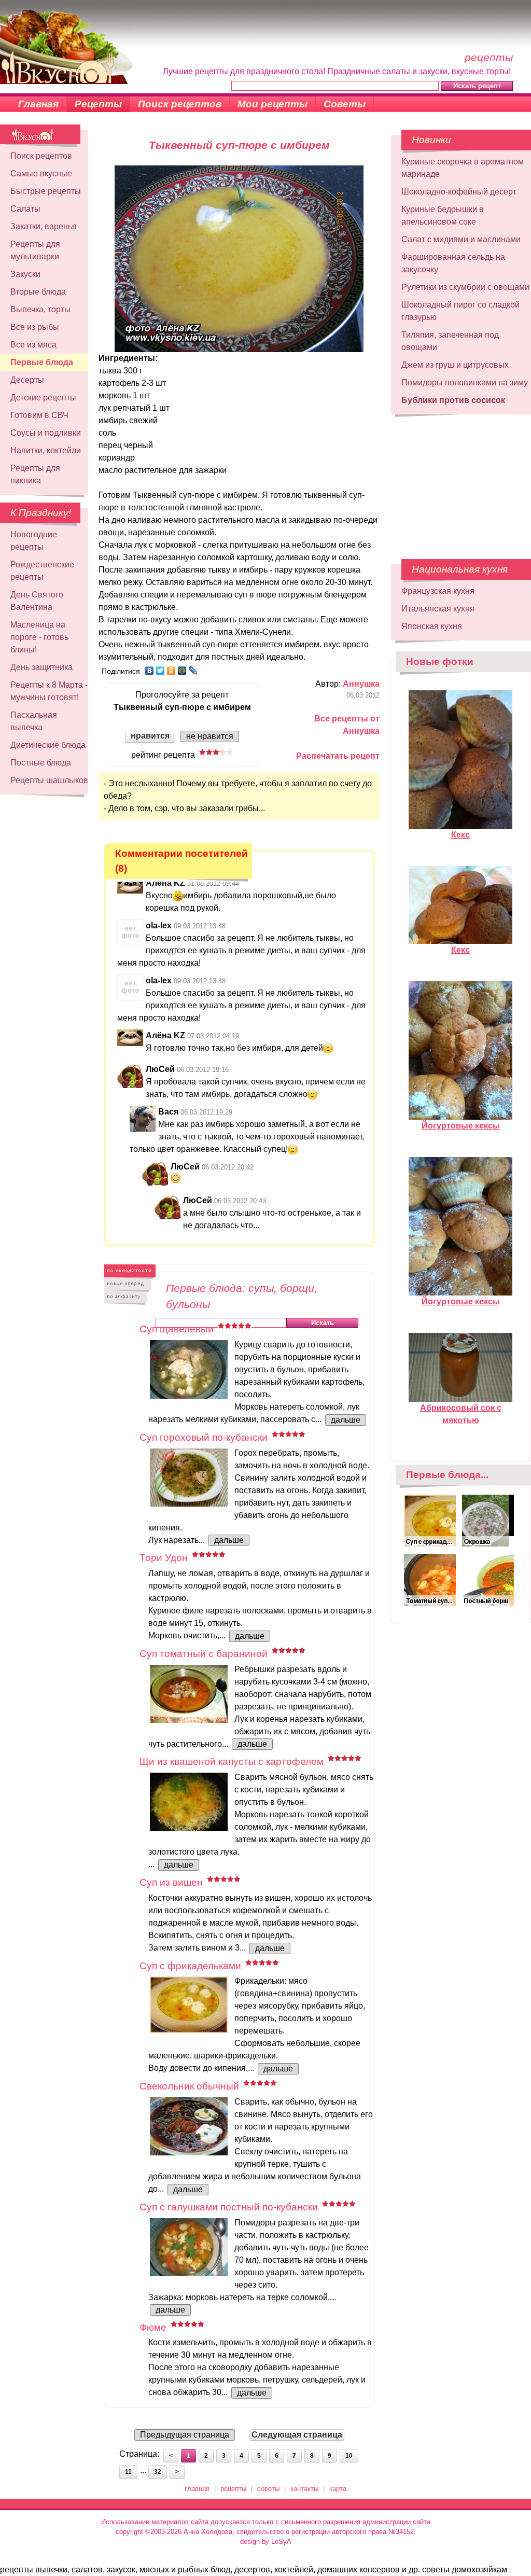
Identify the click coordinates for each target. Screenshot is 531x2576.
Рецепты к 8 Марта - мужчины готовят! (49, 691)
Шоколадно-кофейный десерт (459, 192)
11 (128, 2472)
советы (268, 2489)
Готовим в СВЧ (39, 415)
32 (158, 2472)
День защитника (41, 667)
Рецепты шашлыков (49, 780)
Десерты (27, 380)
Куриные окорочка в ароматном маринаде (463, 168)
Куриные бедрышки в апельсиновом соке (443, 215)
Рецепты (98, 104)
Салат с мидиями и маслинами (461, 239)
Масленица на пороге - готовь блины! (39, 637)
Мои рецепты (273, 104)
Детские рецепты (43, 398)
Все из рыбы (35, 327)
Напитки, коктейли (46, 450)
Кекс (460, 835)
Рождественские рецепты (42, 571)
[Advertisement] (454, 482)
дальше (346, 1420)
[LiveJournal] (193, 671)
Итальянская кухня (438, 609)
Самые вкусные (41, 173)
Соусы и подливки (46, 433)
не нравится (210, 736)
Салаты (25, 209)
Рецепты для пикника (35, 474)
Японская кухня (432, 626)
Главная (38, 104)
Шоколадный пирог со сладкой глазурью (460, 311)
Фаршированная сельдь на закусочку (453, 263)
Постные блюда (41, 763)
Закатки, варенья (44, 226)
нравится (150, 736)
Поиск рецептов (180, 104)
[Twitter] (160, 671)
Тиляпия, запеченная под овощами (450, 341)
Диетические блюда (48, 745)
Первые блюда (42, 362)
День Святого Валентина (37, 601)
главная (197, 2489)
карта (338, 2489)
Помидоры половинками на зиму (465, 382)
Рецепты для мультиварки (35, 250)
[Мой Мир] (182, 671)
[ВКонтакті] (150, 671)
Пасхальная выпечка (34, 721)
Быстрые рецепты (46, 191)
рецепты (233, 2489)
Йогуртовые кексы (461, 1126)
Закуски (25, 274)
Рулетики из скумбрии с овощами (465, 287)
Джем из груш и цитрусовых (455, 365)
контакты (304, 2489)
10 (349, 2456)
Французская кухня (438, 591)
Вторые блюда (38, 292)
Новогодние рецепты (34, 541)
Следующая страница (297, 2435)
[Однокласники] (171, 671)
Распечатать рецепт (338, 756)
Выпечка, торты (40, 309)
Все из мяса (33, 345)
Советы (345, 104)
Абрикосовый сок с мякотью (461, 1414)
